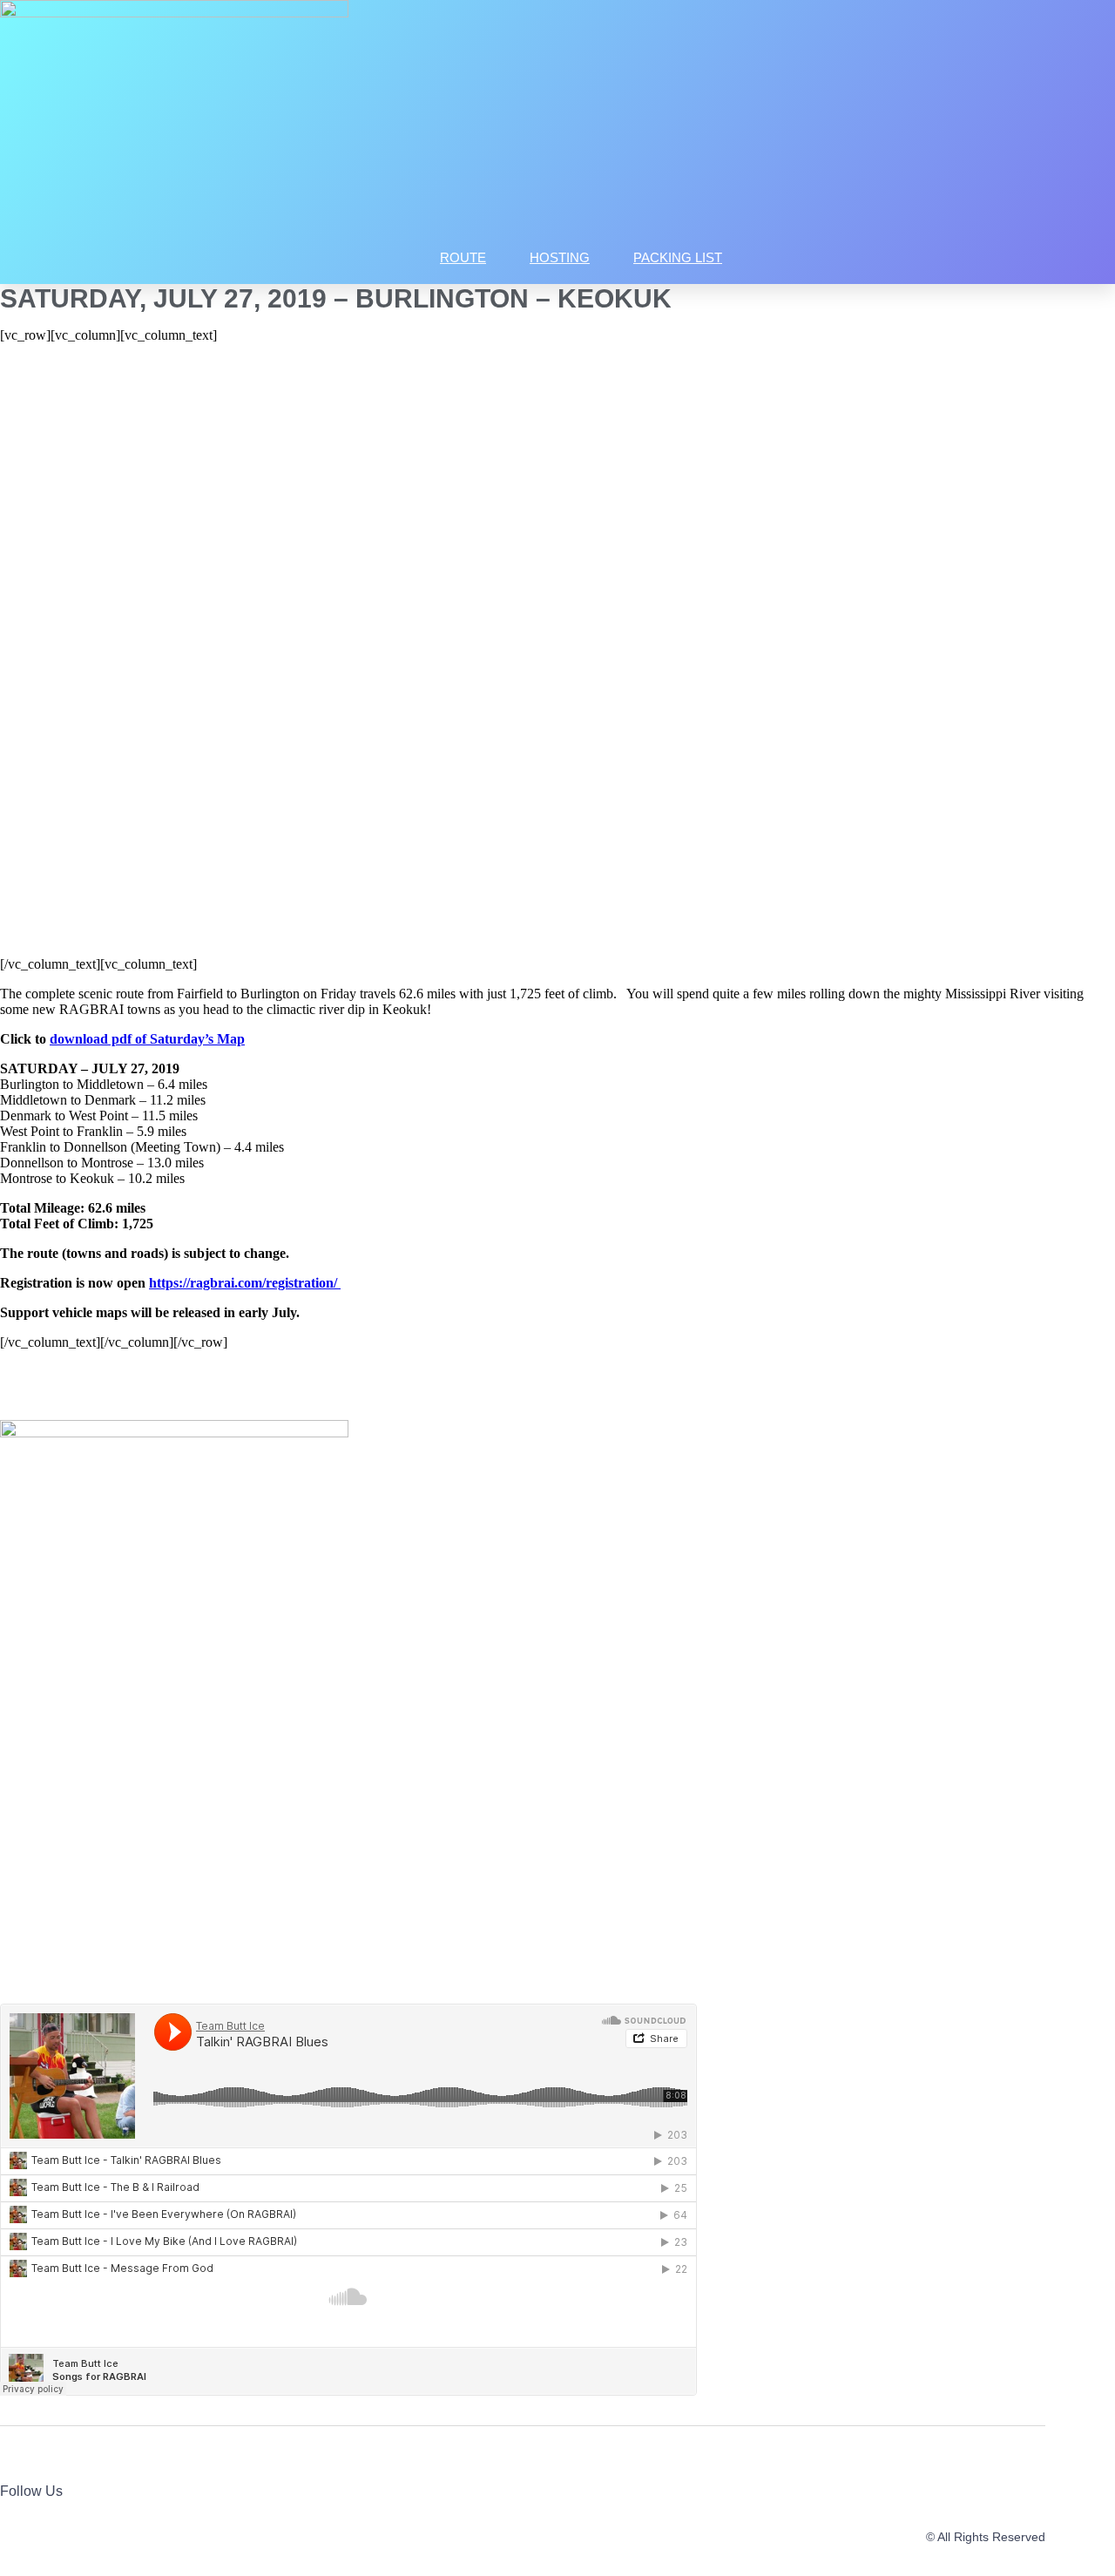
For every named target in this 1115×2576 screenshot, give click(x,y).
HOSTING (560, 257)
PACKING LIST (678, 257)
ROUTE (463, 257)
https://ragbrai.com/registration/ (245, 1283)
